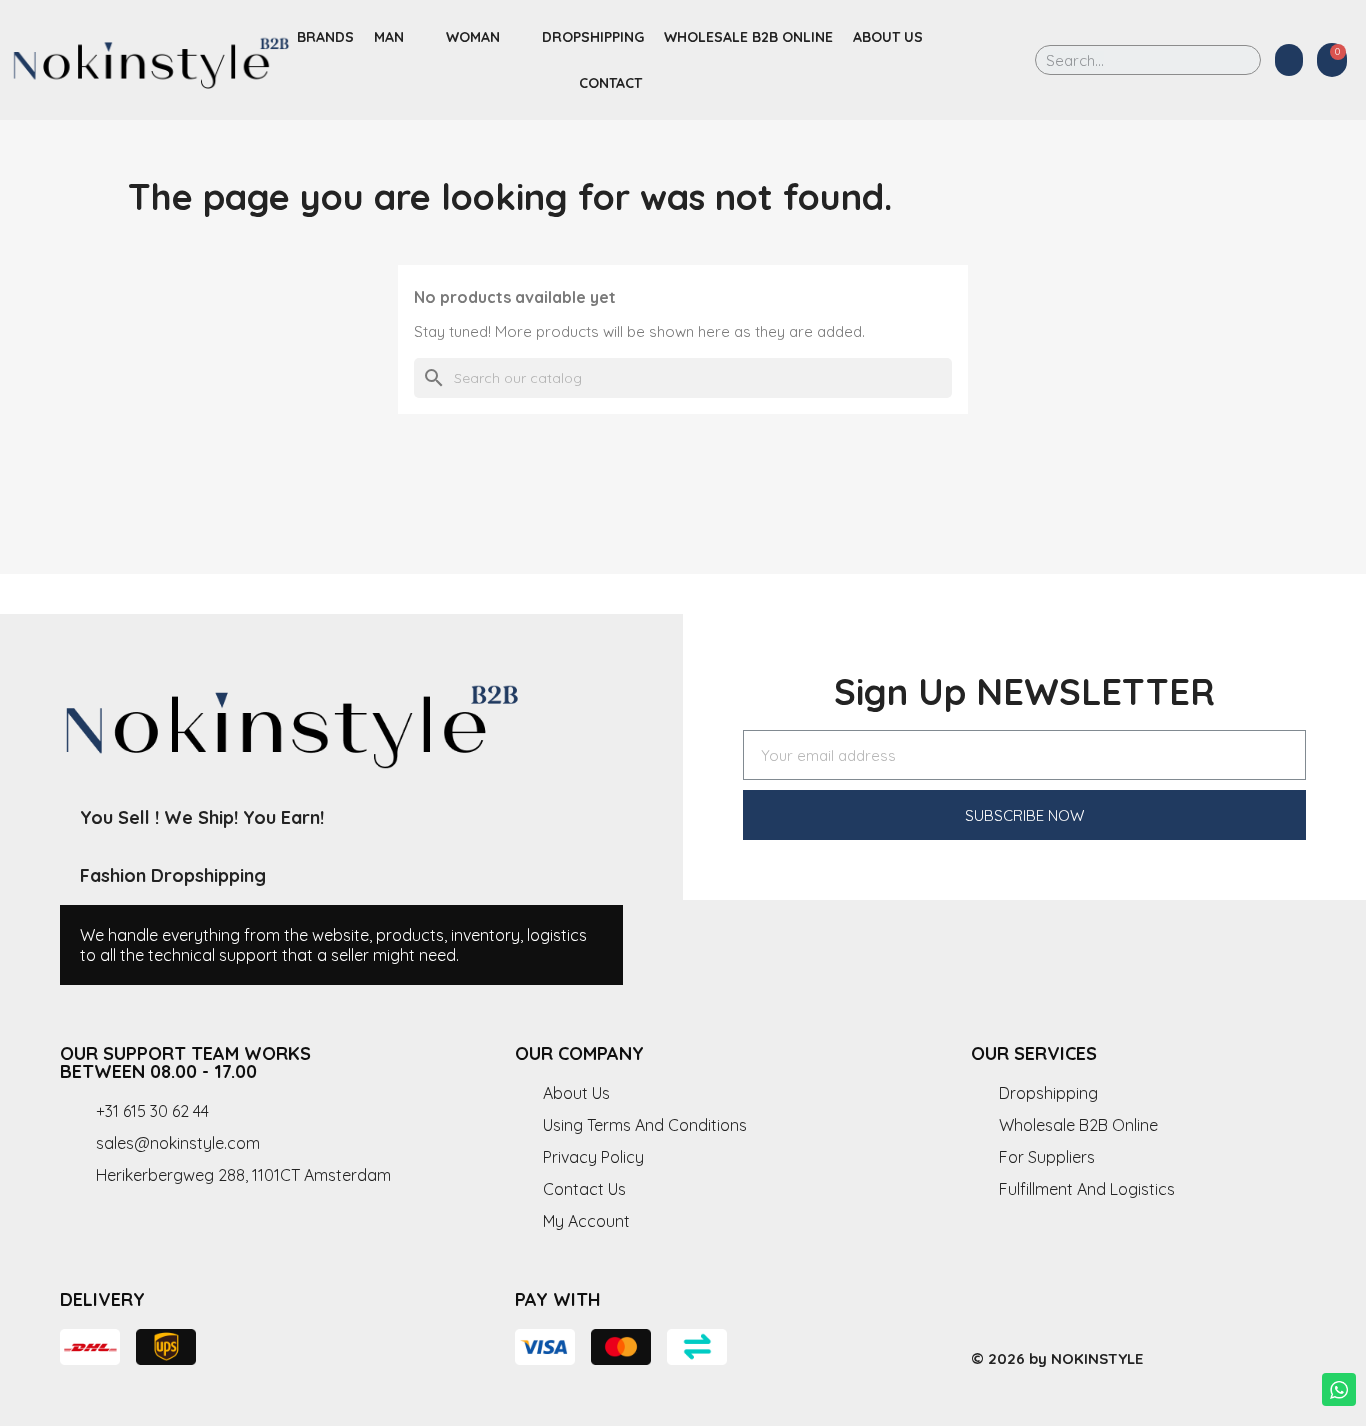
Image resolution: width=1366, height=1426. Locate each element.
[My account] (1289, 60)
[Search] (1231, 60)
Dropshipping (593, 37)
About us (888, 37)
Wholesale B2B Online (748, 37)
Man (389, 37)
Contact (610, 83)
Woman (473, 37)
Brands (325, 37)
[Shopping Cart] (1332, 60)
